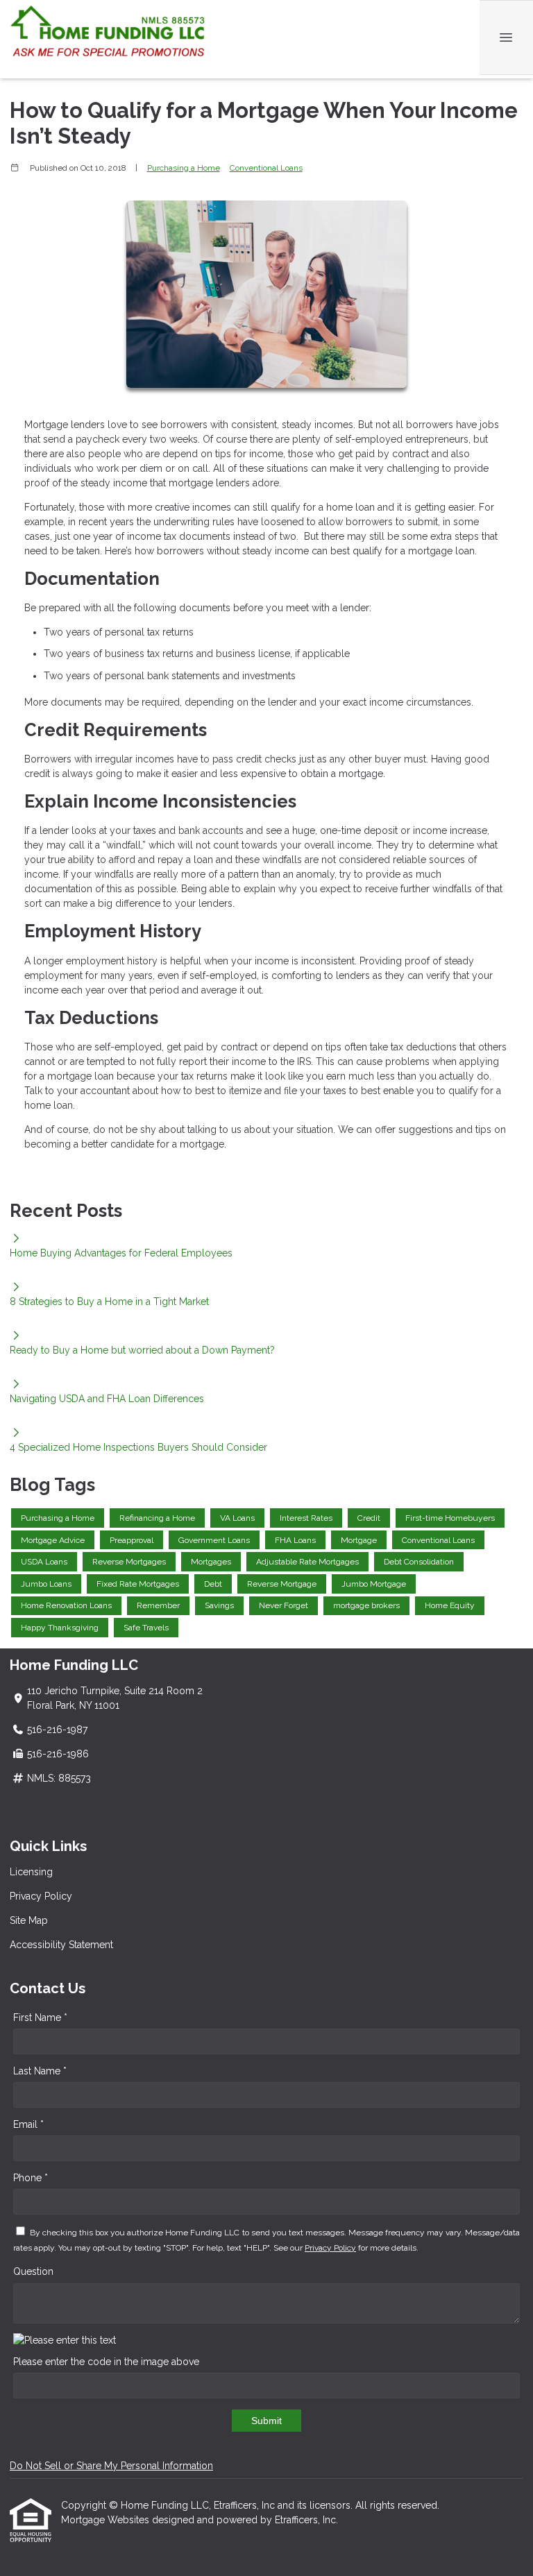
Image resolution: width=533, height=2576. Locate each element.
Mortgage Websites (107, 2520)
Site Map (29, 1920)
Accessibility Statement (61, 1945)
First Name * (40, 2018)
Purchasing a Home (184, 168)
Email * (28, 2124)
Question (33, 2271)
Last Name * (40, 2071)
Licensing (31, 1872)
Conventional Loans (266, 168)
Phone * (31, 2178)
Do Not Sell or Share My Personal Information (111, 2466)
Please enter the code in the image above (106, 2362)
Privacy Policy (41, 1896)
